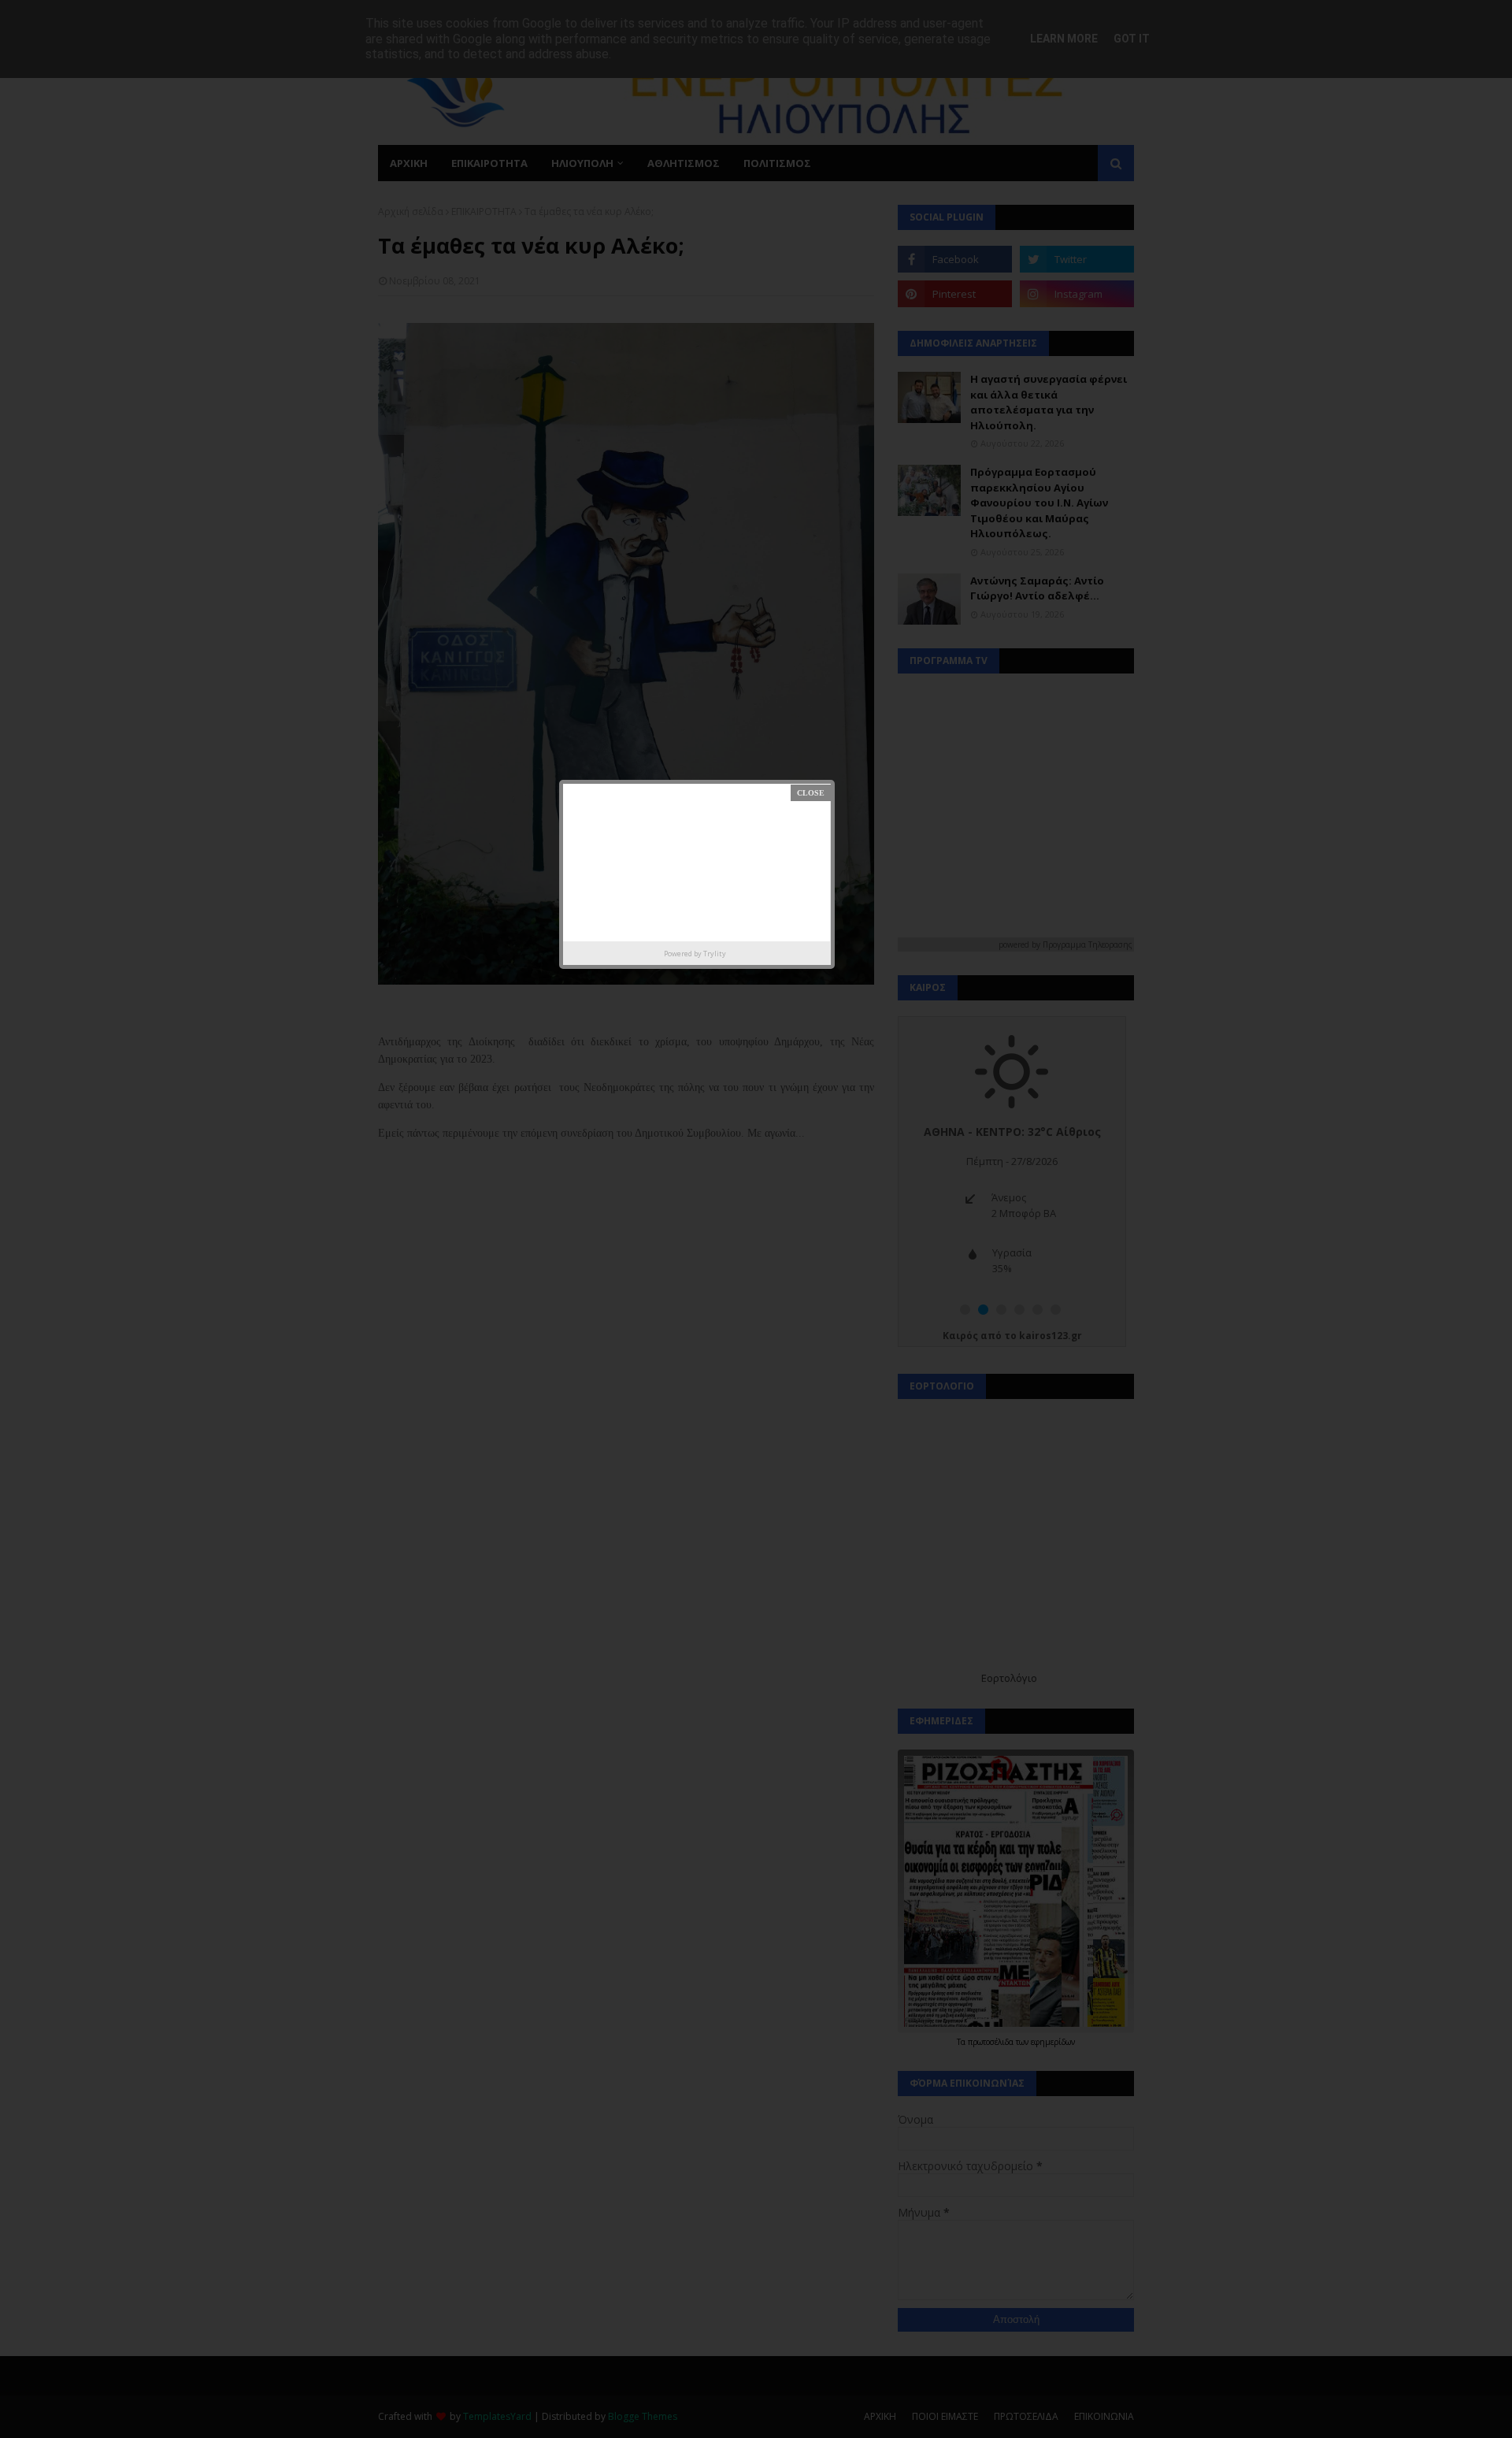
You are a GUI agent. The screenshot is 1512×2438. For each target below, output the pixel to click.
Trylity (715, 954)
